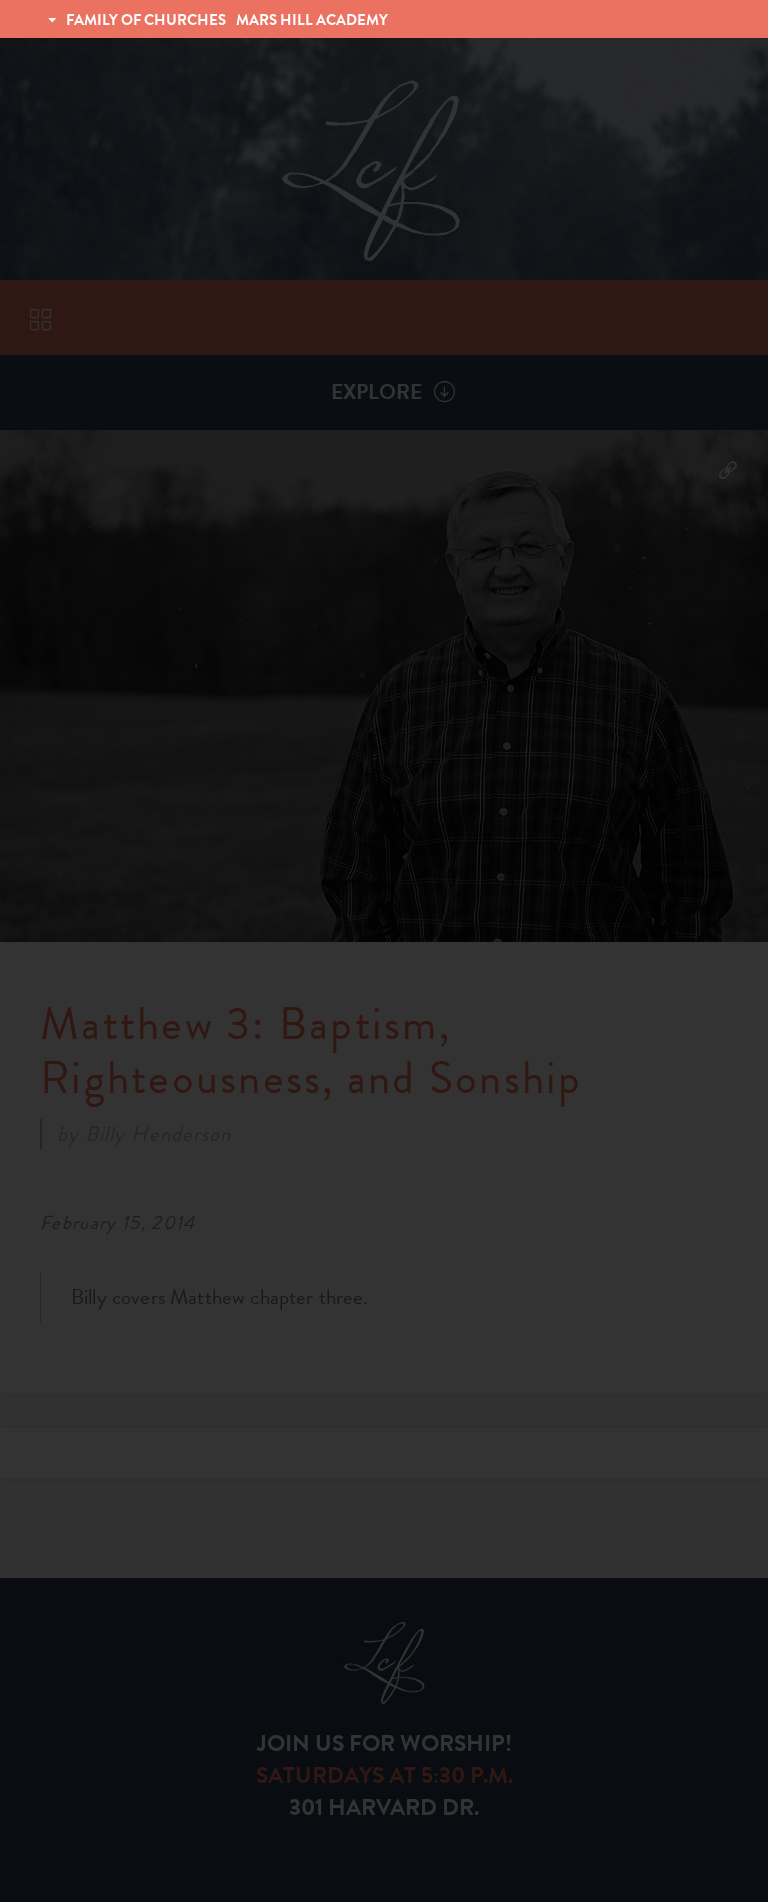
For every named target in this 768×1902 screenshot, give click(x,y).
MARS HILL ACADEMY (312, 20)
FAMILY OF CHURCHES (146, 20)
